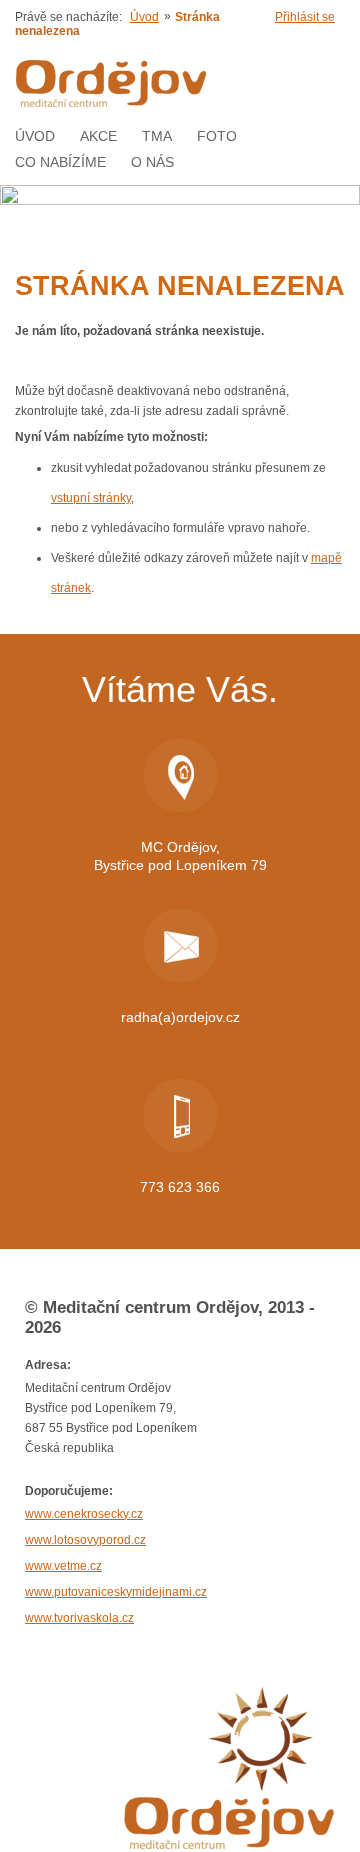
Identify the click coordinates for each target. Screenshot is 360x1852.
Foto (217, 136)
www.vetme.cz (63, 1566)
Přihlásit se (305, 17)
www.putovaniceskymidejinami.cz (116, 1592)
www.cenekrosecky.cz (84, 1514)
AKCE (98, 136)
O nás (152, 162)
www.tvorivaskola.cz (79, 1618)
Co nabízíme (60, 162)
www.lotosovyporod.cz (85, 1540)
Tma (157, 136)
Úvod (144, 17)
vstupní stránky (91, 498)
